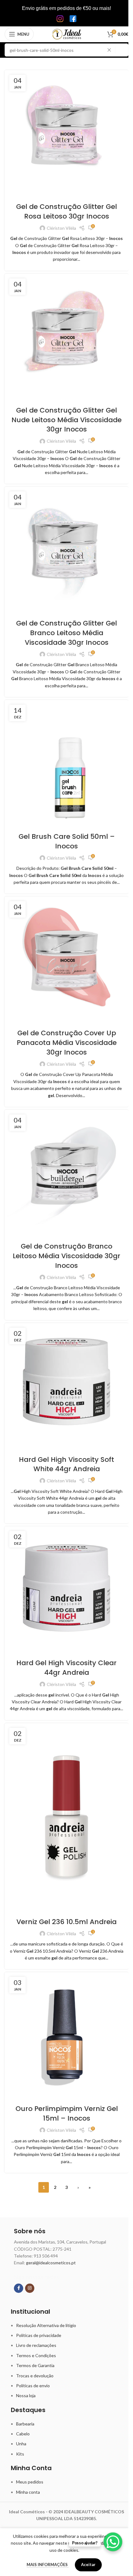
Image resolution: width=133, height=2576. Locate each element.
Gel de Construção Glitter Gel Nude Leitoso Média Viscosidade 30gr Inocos (66, 420)
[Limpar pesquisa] (111, 50)
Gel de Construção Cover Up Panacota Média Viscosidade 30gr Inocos (67, 1043)
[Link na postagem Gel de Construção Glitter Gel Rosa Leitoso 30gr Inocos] (66, 132)
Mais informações (48, 2565)
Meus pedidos (30, 2482)
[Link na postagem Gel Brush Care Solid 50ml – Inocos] (66, 762)
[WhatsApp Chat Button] (113, 2542)
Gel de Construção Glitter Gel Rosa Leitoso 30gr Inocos (66, 211)
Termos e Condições (36, 2355)
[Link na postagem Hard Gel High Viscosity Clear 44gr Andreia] (66, 1589)
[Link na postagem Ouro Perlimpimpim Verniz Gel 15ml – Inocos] (66, 2034)
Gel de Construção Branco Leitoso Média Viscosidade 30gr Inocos (66, 1256)
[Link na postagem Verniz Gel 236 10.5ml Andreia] (66, 1816)
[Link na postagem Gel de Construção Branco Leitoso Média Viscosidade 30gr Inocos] (66, 1172)
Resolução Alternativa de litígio (46, 2325)
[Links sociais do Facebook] (19, 2288)
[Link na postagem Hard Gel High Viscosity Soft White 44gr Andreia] (66, 1385)
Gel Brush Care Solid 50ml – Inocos (67, 841)
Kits (20, 2454)
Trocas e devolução (35, 2376)
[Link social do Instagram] (30, 2288)
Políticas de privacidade (39, 2335)
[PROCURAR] (122, 50)
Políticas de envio (33, 2386)
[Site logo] (67, 34)
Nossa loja (26, 2395)
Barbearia (25, 2424)
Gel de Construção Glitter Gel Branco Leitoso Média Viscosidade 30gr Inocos (66, 633)
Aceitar (88, 2565)
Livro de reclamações (36, 2345)
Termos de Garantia (35, 2365)
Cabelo (23, 2434)
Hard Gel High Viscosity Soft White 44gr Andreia (66, 1464)
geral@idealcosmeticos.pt (51, 2263)
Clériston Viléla (61, 228)
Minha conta (28, 2492)
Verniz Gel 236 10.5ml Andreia (66, 1922)
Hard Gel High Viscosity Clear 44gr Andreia (66, 1668)
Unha (21, 2444)
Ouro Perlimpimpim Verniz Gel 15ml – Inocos (67, 2113)
